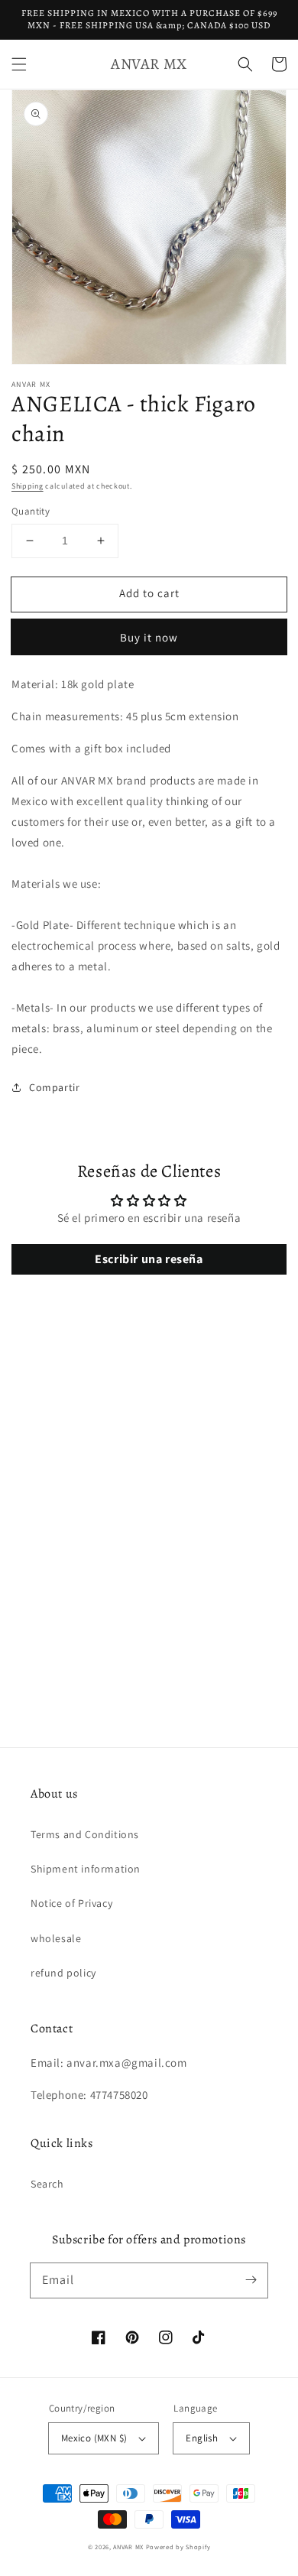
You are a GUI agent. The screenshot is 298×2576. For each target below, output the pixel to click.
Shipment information (86, 1869)
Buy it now (149, 637)
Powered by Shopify (178, 2547)
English (202, 2438)
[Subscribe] (251, 2280)
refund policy (63, 1973)
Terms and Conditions (85, 1834)
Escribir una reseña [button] (149, 1259)
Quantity (31, 511)
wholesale (56, 1938)
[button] (19, 64)
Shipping (28, 486)
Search (47, 2184)
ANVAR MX (128, 2547)
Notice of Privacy (71, 1903)
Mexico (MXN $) (94, 2438)
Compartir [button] (54, 1087)
